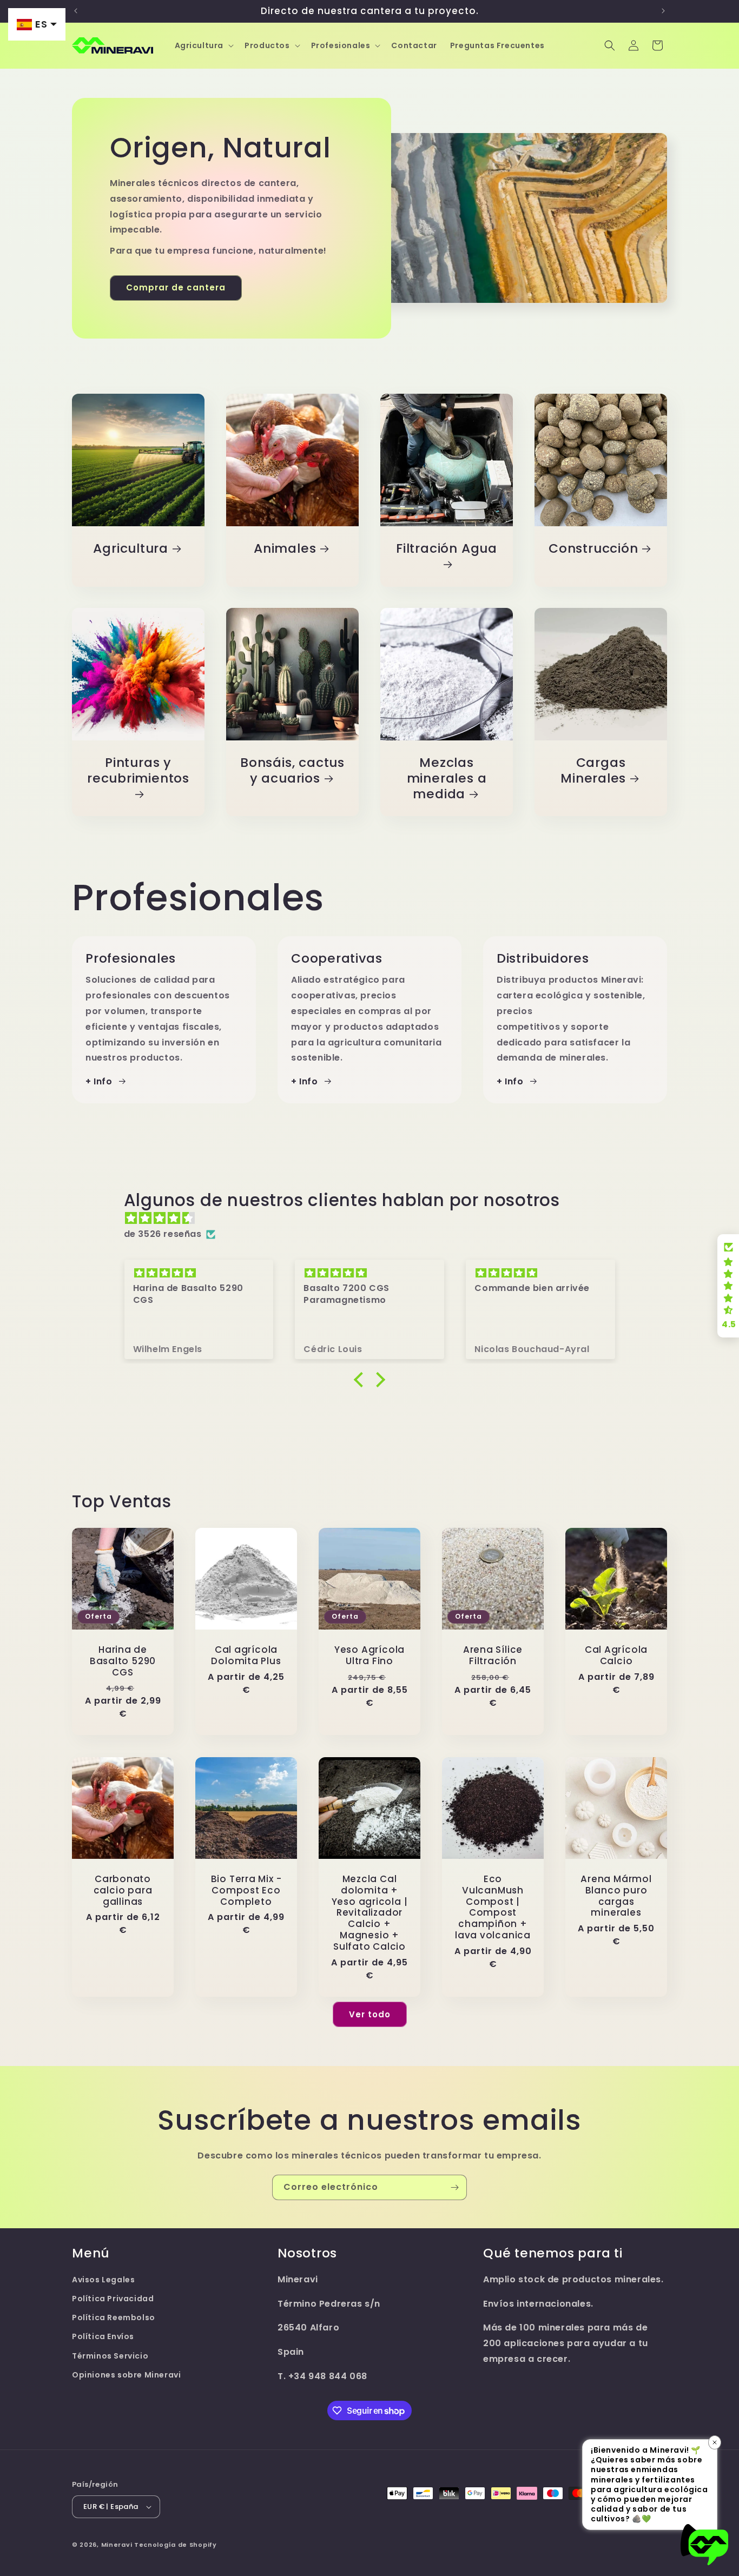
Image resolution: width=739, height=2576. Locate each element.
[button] (203, 45)
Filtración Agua (447, 549)
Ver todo (370, 2014)
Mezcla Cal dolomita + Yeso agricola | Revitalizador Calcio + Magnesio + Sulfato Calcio (370, 1913)
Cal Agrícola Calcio (616, 1655)
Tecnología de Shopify (176, 2545)
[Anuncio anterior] (76, 11)
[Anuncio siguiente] (663, 11)
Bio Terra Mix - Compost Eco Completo (246, 1890)
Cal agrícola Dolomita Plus (246, 1655)
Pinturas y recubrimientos (138, 771)
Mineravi (117, 2545)
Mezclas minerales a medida (447, 778)
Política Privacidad (113, 2299)
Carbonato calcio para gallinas (123, 1890)
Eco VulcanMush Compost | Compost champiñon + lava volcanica (493, 1907)
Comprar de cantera (176, 287)
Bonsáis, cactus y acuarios (292, 771)
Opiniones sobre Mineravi (126, 2375)
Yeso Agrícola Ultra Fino (369, 1655)
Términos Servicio (110, 2356)
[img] (375, 1219)
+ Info (99, 1081)
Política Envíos (103, 2337)
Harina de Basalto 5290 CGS (123, 1661)
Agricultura (131, 549)
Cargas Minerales (593, 771)
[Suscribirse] (454, 2187)
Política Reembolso (114, 2317)
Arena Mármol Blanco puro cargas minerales (616, 1896)
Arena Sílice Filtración (493, 1655)
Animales (285, 549)
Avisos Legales (103, 2280)
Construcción (593, 549)
